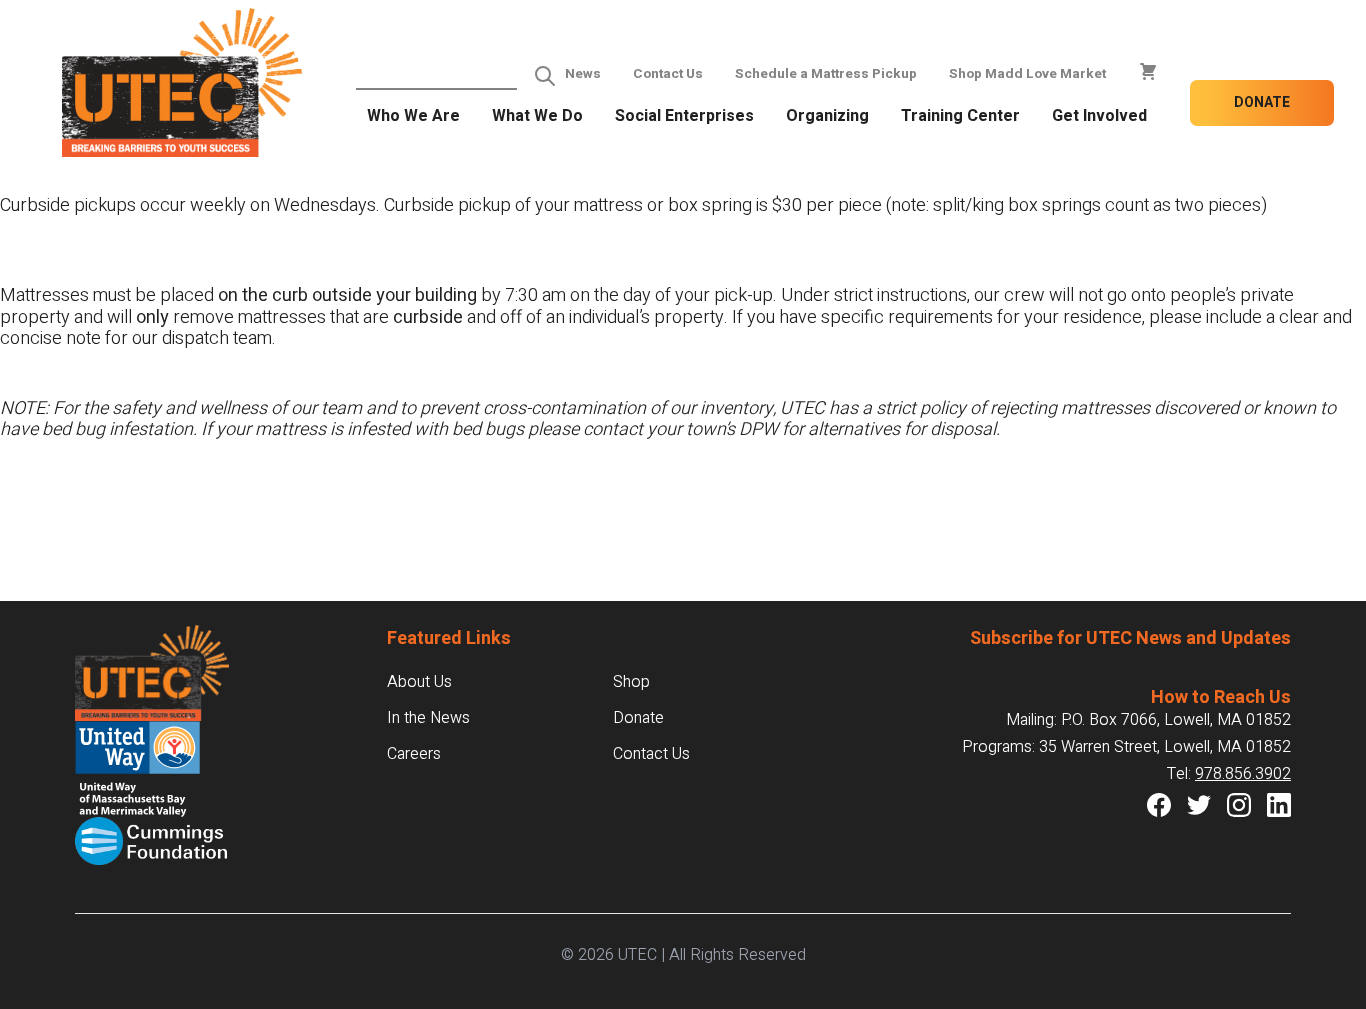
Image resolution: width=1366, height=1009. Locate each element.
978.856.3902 (1243, 774)
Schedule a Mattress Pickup (826, 74)
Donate (1262, 102)
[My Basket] (1148, 72)
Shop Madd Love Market (1027, 74)
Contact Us (668, 74)
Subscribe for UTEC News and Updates (1130, 638)
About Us (419, 682)
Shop (631, 682)
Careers (414, 754)
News (583, 74)
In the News (428, 718)
